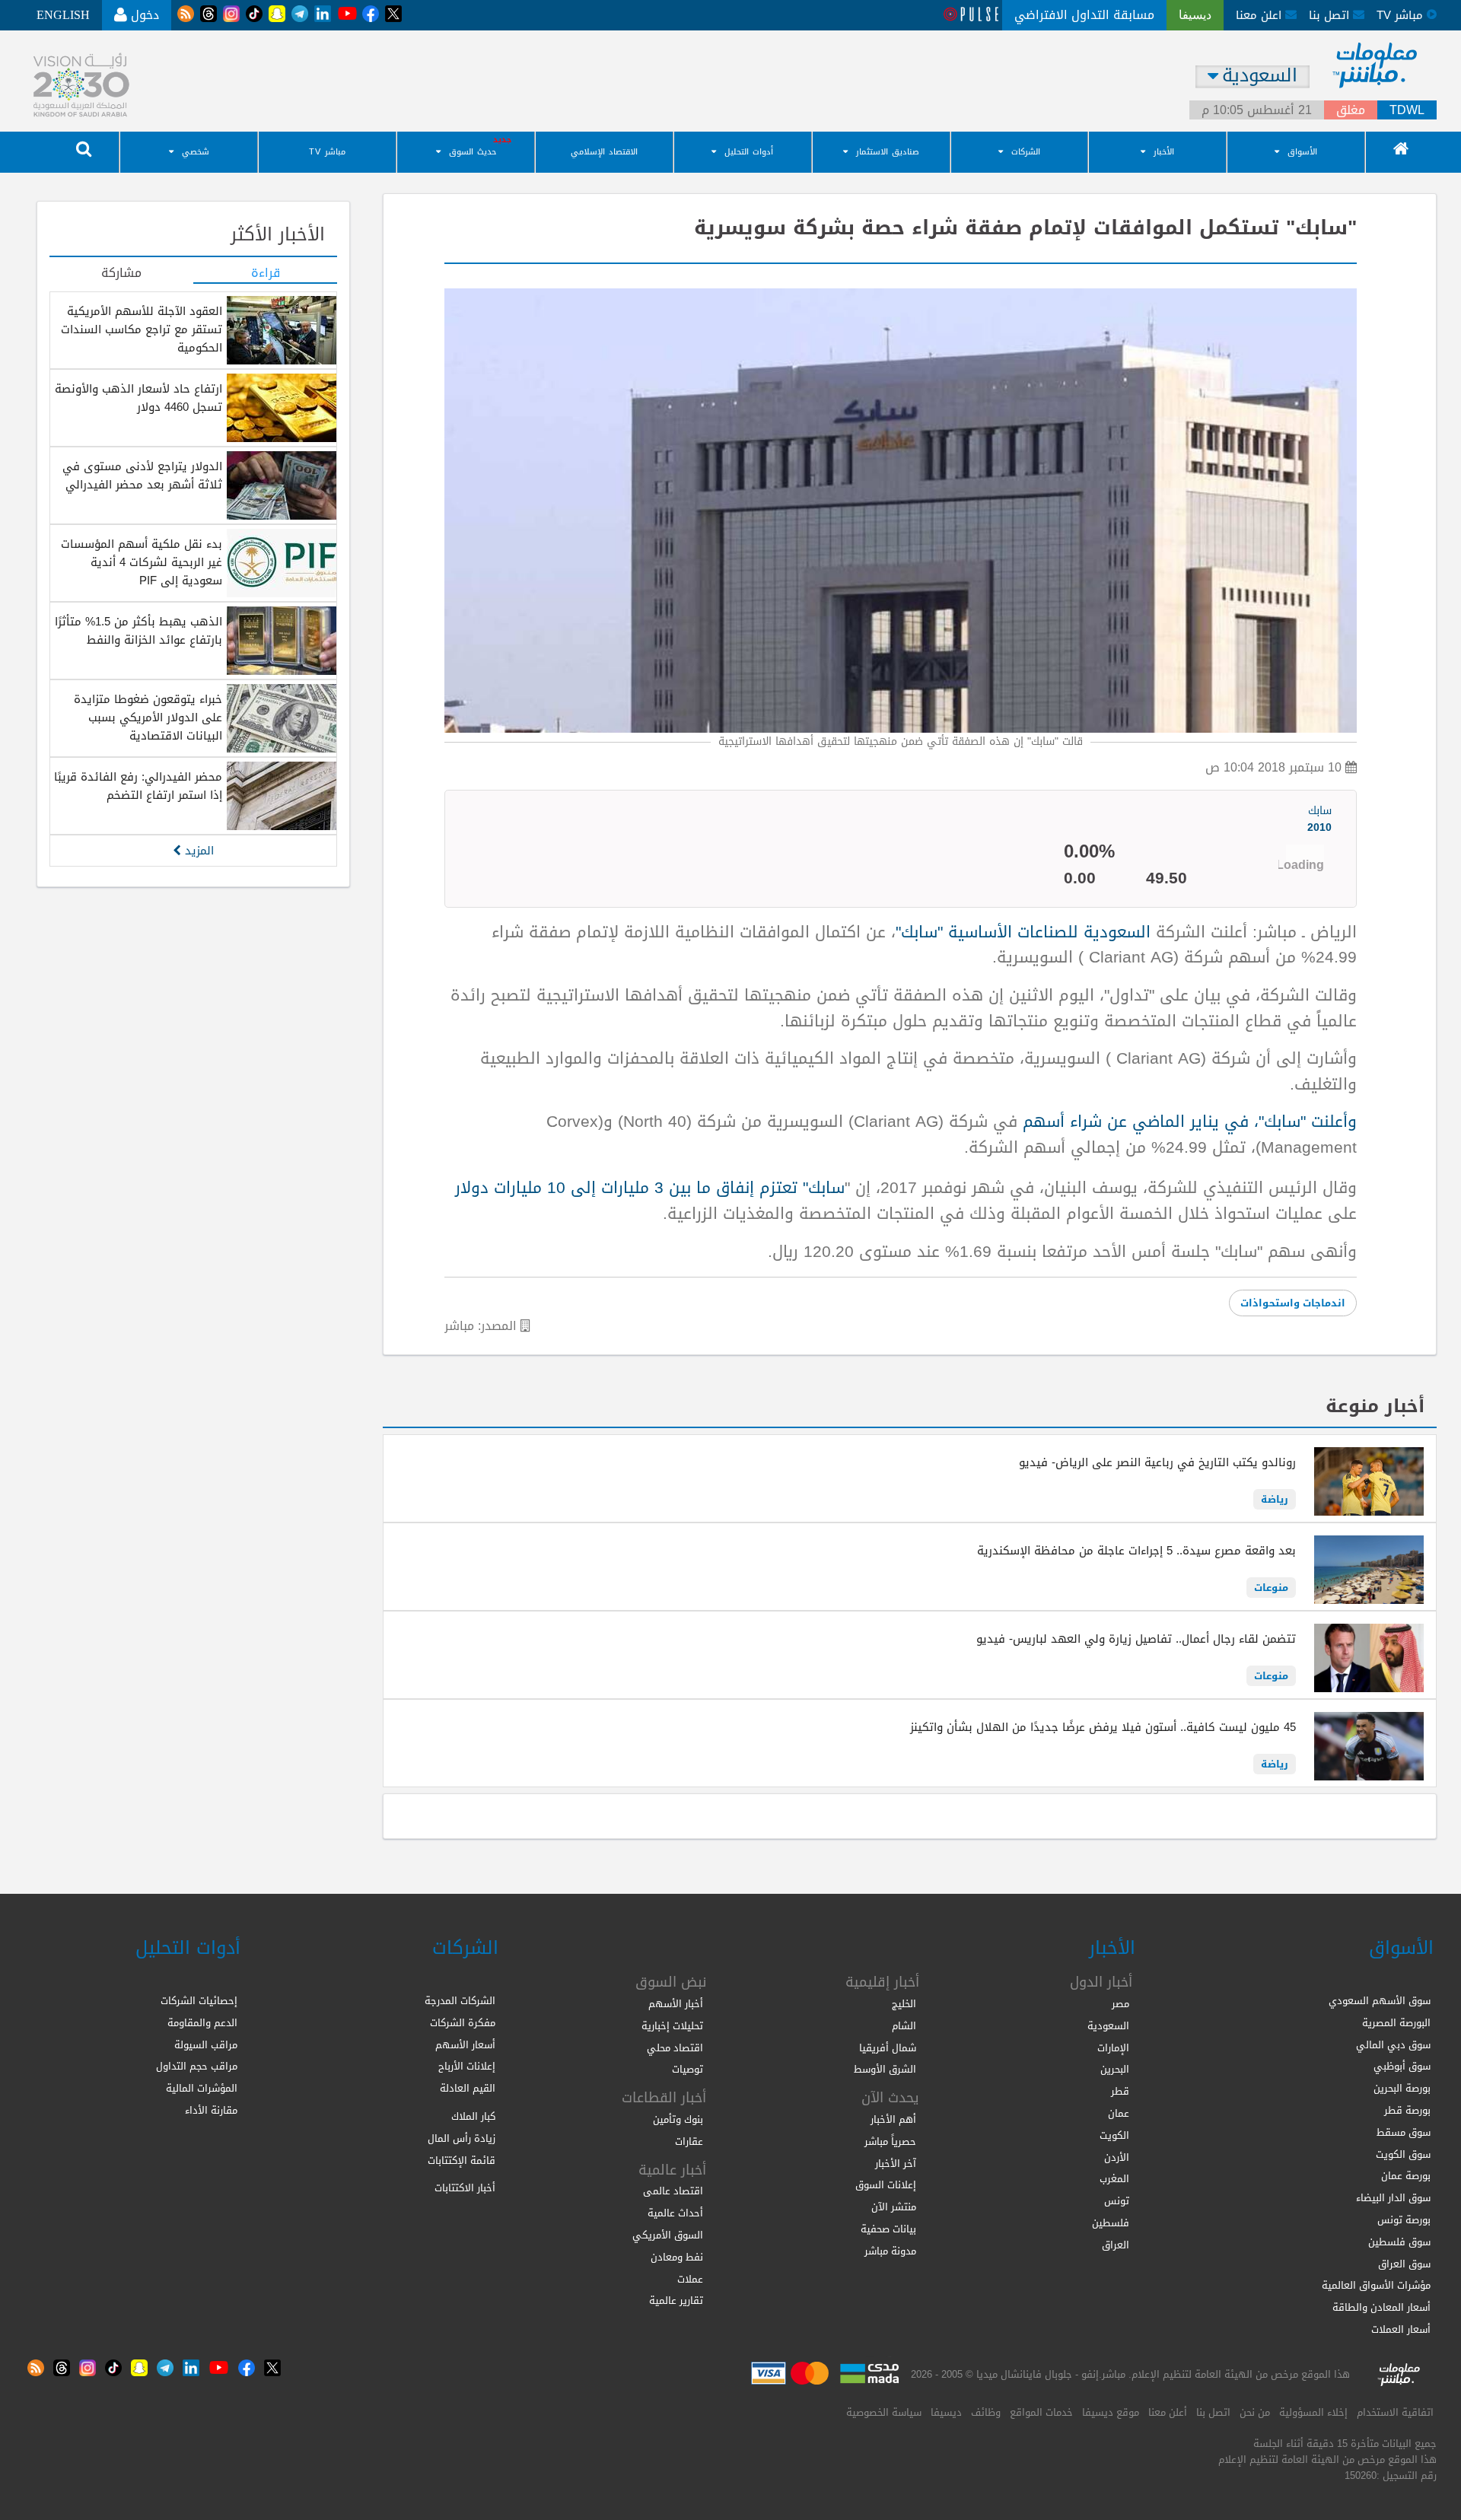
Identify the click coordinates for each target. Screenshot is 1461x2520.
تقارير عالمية (676, 2300)
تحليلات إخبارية (672, 2026)
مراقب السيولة (206, 2045)
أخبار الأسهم (676, 2004)
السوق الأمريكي (668, 2235)
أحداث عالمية (675, 2213)
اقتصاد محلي (675, 2048)
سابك (1319, 820)
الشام (904, 2026)
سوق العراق (1404, 2264)
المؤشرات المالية (202, 2088)
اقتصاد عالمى (673, 2191)
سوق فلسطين (1399, 2242)
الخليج (904, 2004)
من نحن (1255, 2412)
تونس (1117, 2201)
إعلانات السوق (886, 2185)
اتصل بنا (1331, 15)
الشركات (1026, 152)
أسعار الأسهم (465, 2045)
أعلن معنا (1168, 2412)
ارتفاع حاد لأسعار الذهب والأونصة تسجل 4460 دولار (138, 398)
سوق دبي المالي (1393, 2045)
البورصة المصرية (1396, 2023)
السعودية (1108, 2026)
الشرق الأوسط (885, 2069)
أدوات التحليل (749, 152)
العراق (1116, 2245)
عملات (690, 2279)
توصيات (688, 2069)
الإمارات (1113, 2048)
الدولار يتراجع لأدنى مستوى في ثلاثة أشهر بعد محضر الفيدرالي (142, 476)
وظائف (986, 2412)
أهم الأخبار (893, 2119)
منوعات (1271, 1588)
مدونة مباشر (890, 2251)
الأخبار (1164, 152)
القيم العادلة (468, 2088)
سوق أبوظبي (1402, 2066)
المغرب (1114, 2179)
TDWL (1407, 110)
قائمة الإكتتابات (462, 2160)
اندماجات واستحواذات (1293, 1303)
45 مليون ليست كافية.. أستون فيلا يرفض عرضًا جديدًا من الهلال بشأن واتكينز (1103, 1727)
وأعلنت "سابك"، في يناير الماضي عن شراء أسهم (1187, 1122)
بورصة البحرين (1402, 2088)
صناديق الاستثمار (888, 152)
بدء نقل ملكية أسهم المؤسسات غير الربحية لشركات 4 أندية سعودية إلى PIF (142, 562)
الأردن (1117, 2157)
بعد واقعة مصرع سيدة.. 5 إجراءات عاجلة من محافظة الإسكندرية (1136, 1551)
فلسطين (1111, 2223)
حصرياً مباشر (890, 2141)
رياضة (1275, 1499)
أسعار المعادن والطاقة (1381, 2307)
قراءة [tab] (266, 274)
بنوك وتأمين (678, 2119)
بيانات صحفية (888, 2229)
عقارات (689, 2141)
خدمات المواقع (1041, 2412)
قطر (1120, 2091)
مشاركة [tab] (121, 274)
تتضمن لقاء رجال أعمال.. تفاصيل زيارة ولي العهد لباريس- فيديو (1136, 1639)
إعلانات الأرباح (467, 2066)
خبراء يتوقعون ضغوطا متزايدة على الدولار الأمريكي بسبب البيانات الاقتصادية (148, 717)
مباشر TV (327, 152)
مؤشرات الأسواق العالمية (1376, 2285)
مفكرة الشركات (463, 2023)
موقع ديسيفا (1111, 2412)
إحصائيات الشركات (199, 2001)
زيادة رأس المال (462, 2138)
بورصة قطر (1407, 2110)
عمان (1119, 2113)
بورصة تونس (1404, 2220)
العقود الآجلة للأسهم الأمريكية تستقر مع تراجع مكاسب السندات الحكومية (142, 329)
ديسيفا (946, 2412)
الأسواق (1302, 152)
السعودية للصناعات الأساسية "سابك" (1023, 932)
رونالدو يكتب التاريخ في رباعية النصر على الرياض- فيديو (1157, 1462)
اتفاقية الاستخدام (1395, 2412)
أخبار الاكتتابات (465, 2188)
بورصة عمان (1406, 2176)
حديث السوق (473, 152)
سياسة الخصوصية (884, 2412)
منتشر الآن (894, 2207)
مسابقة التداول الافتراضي (1084, 15)
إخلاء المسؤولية (1313, 2412)
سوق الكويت (1403, 2154)
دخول (143, 15)
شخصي (196, 152)
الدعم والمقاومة (202, 2023)
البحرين (1115, 2069)
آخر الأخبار (896, 2164)
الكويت (1114, 2135)
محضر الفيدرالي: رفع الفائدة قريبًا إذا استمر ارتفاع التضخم (138, 786)
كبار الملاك (473, 2116)
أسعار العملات (1401, 2329)
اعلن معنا (1260, 15)
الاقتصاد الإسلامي (604, 152)
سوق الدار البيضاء (1393, 2198)
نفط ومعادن (677, 2257)
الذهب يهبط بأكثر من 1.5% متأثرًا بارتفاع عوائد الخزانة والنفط (138, 631)
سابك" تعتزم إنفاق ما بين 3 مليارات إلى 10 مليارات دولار (650, 1188)
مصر (1120, 2004)
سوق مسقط (1404, 2132)
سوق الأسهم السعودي (1380, 2001)
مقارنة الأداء (211, 2110)
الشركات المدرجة (460, 2001)
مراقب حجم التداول (197, 2066)
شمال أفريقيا (888, 2048)
